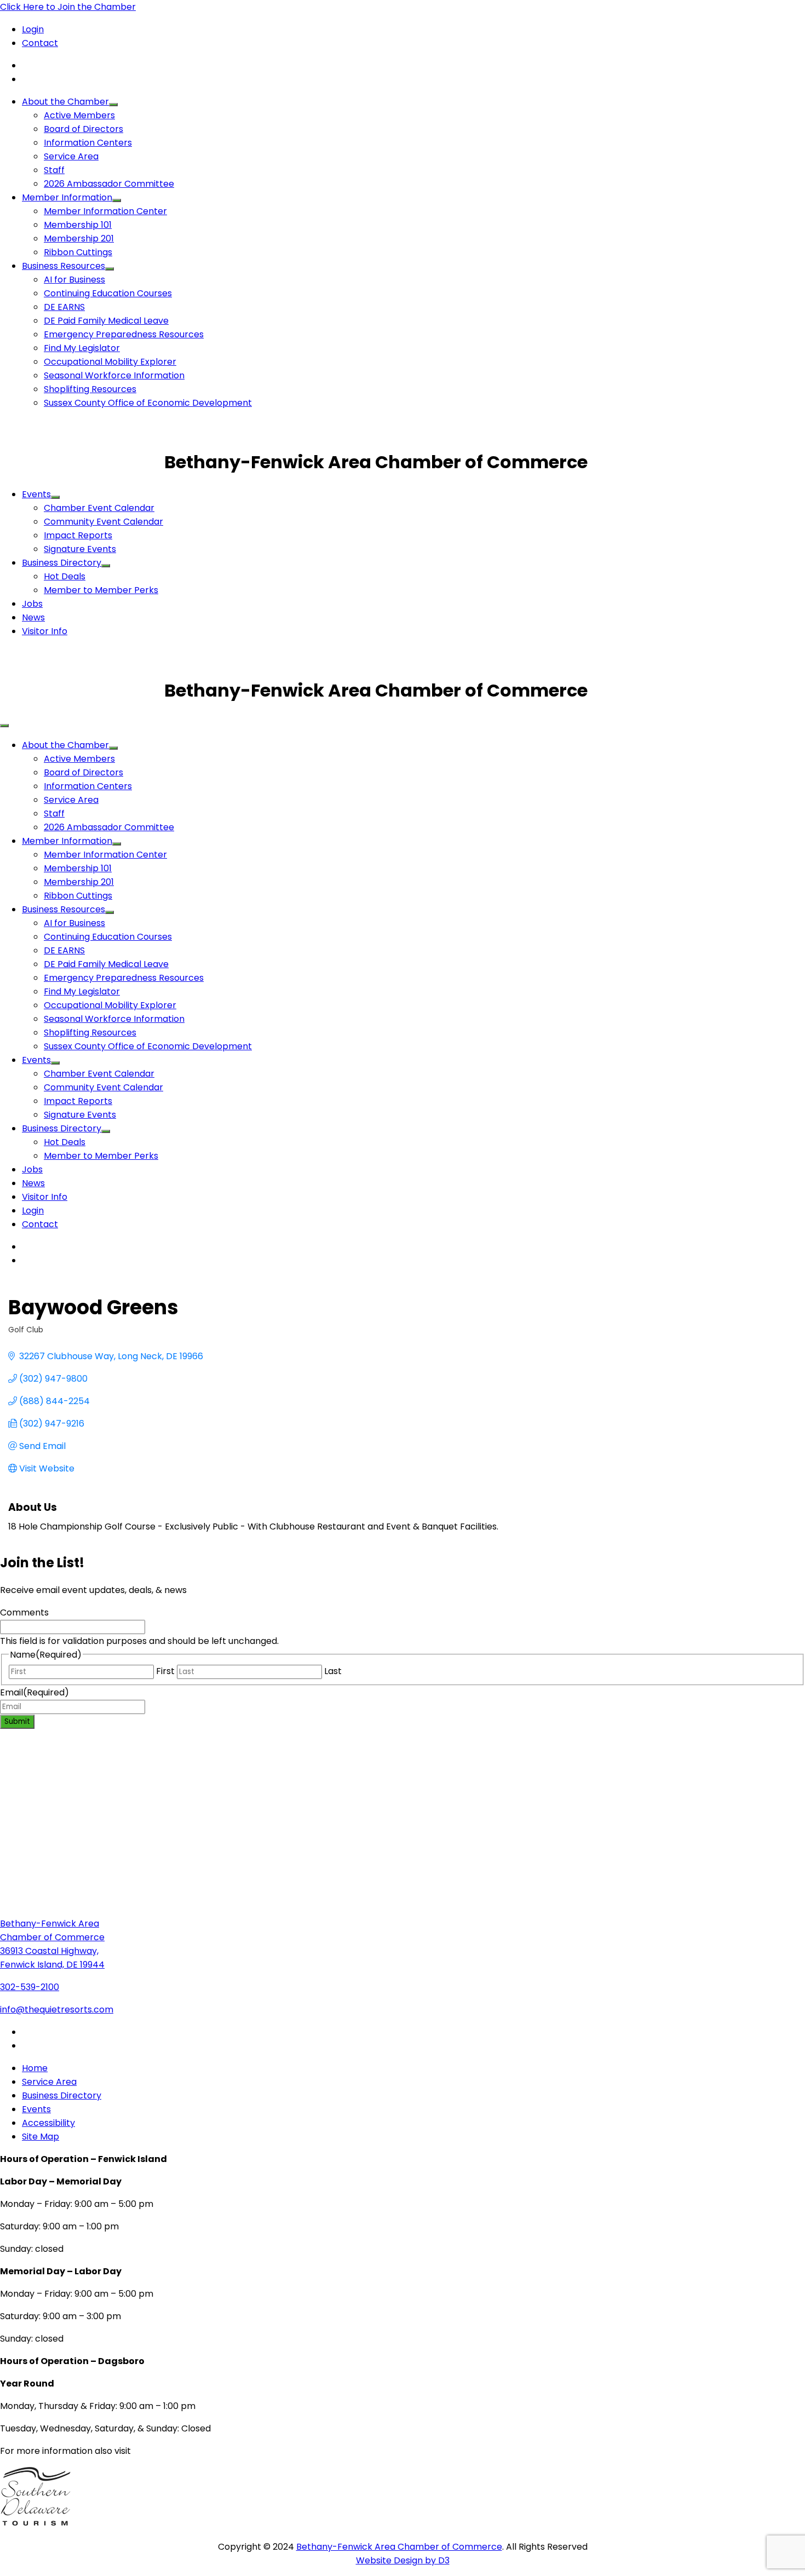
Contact (40, 43)
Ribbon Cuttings (78, 252)
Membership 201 (79, 238)
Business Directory (62, 563)
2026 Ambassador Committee (109, 184)
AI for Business (74, 280)
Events (36, 494)
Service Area (71, 156)
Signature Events (80, 549)
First (165, 1671)
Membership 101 (78, 225)
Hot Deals (65, 576)
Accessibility (48, 2123)
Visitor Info (45, 631)
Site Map (41, 2137)
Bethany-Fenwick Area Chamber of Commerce (399, 2547)
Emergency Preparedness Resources (124, 334)
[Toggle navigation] (4, 726)
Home (35, 2068)
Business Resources (64, 266)
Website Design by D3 (403, 2560)
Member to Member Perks (101, 590)
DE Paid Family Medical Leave (106, 321)
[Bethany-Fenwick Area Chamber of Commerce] (82, 462)
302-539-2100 (30, 1987)
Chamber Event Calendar (99, 508)
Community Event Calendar (104, 522)
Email (34, 1692)
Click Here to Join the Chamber (68, 7)
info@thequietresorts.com (57, 2009)
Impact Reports (78, 535)
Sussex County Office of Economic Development (148, 403)
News (33, 617)
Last (333, 1671)
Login (33, 29)
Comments (24, 1612)
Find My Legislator (82, 348)
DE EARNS (64, 307)
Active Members (79, 115)
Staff (54, 170)
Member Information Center (105, 211)
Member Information (67, 197)
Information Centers (88, 143)
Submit (17, 1721)
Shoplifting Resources (90, 389)
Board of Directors (84, 129)
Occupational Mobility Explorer (110, 362)
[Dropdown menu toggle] (113, 105)
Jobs (32, 604)
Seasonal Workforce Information (114, 375)
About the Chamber (65, 102)
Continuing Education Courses (108, 293)
